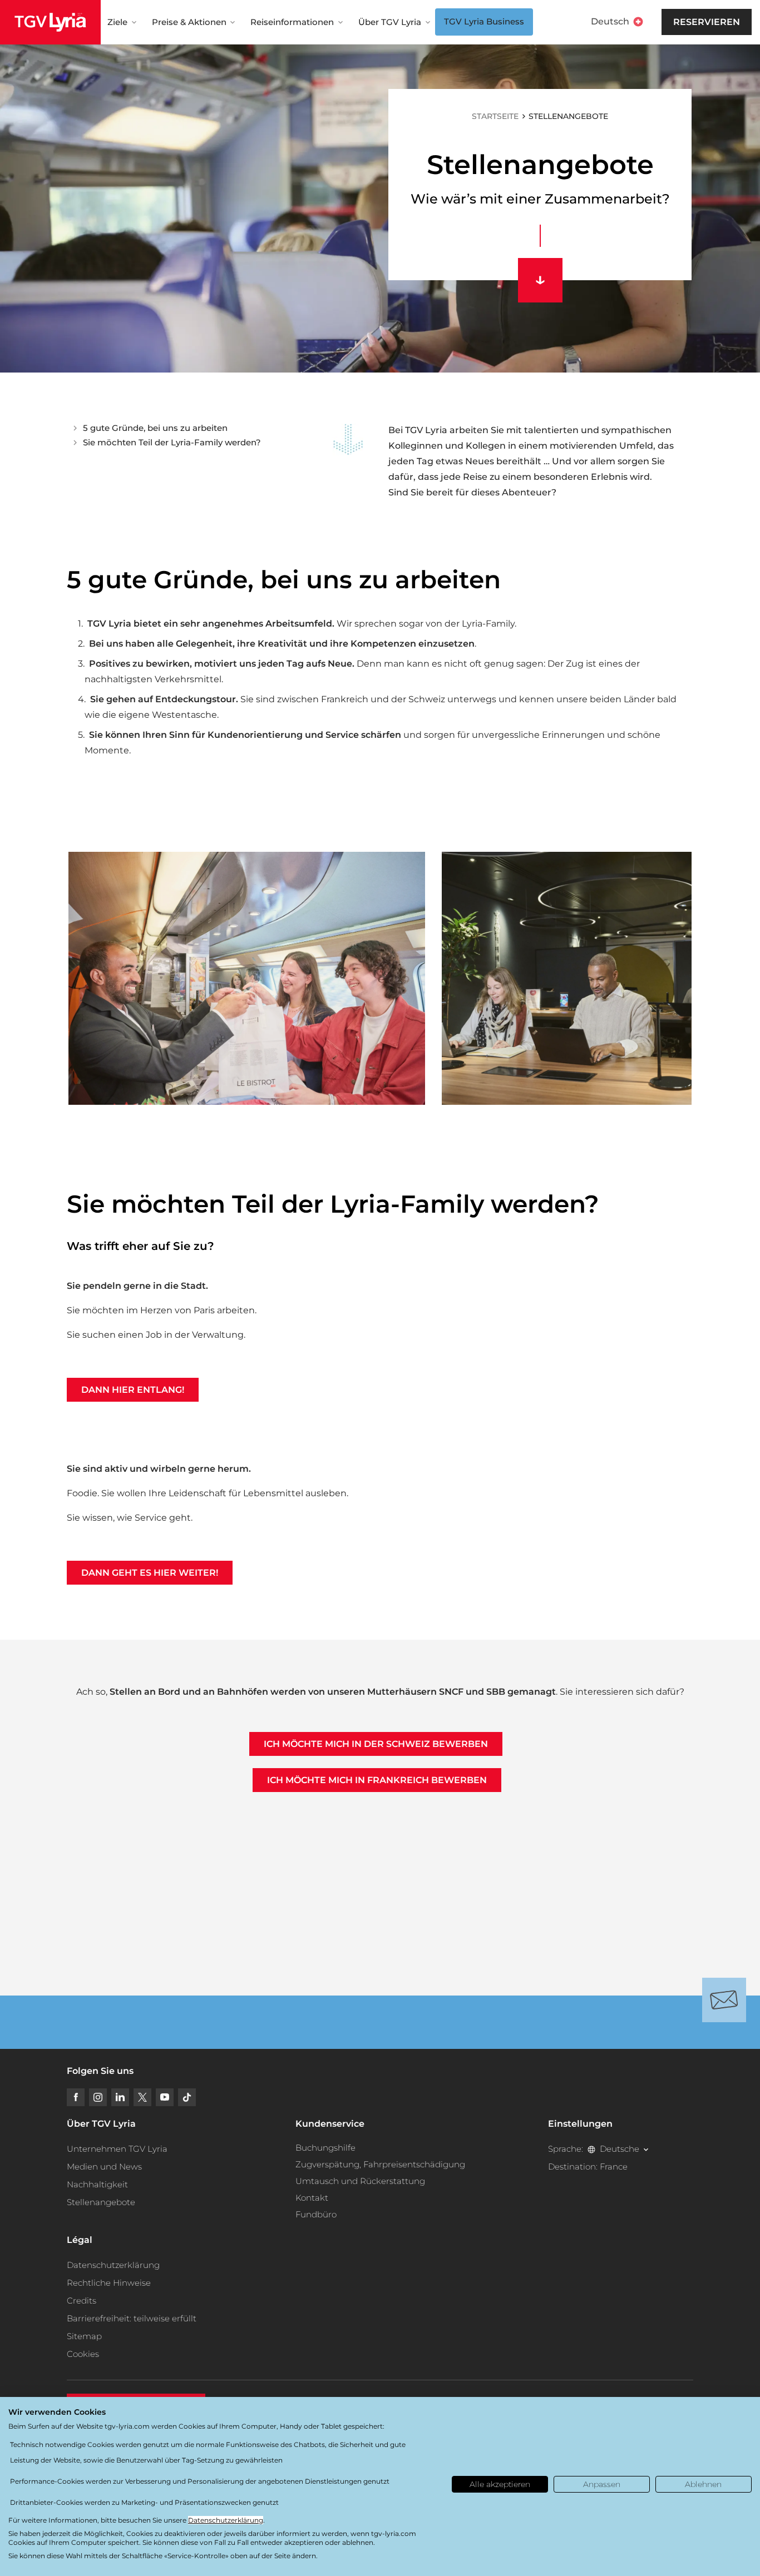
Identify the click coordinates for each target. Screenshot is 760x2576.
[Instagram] (98, 2097)
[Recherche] (661, 22)
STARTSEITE (495, 116)
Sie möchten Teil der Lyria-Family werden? (172, 442)
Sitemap (84, 2336)
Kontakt (312, 2198)
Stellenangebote (101, 2202)
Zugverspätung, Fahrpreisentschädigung (380, 2164)
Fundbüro (316, 2214)
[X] (142, 2097)
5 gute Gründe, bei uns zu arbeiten (155, 428)
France (614, 2166)
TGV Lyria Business (484, 21)
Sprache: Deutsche (594, 2149)
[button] (247, 978)
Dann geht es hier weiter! (150, 1573)
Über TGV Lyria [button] (390, 22)
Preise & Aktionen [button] (189, 22)
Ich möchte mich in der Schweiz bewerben (376, 1744)
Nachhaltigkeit (97, 2184)
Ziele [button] (117, 22)
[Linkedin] (120, 2097)
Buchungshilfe (325, 2148)
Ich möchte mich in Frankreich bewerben (377, 1780)
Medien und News (104, 2166)
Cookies (83, 2354)
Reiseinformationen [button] (292, 22)
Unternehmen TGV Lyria (117, 2149)
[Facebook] (76, 2097)
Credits (82, 2300)
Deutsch (610, 21)
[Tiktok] (187, 2097)
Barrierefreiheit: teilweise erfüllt (132, 2318)
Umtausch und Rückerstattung (360, 2181)
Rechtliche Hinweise (109, 2283)
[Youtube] (165, 2097)
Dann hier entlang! (133, 1390)
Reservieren (707, 22)
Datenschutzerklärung (113, 2265)
